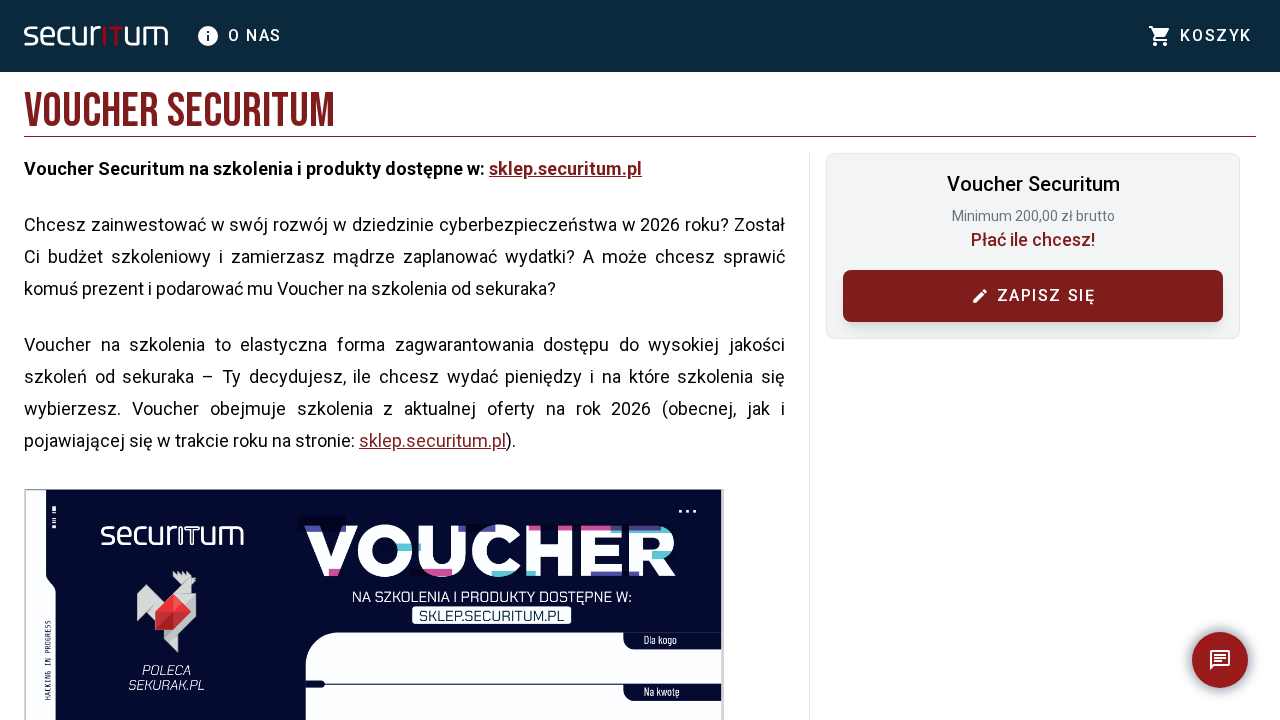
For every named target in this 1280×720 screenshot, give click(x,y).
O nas (239, 36)
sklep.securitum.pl (565, 168)
